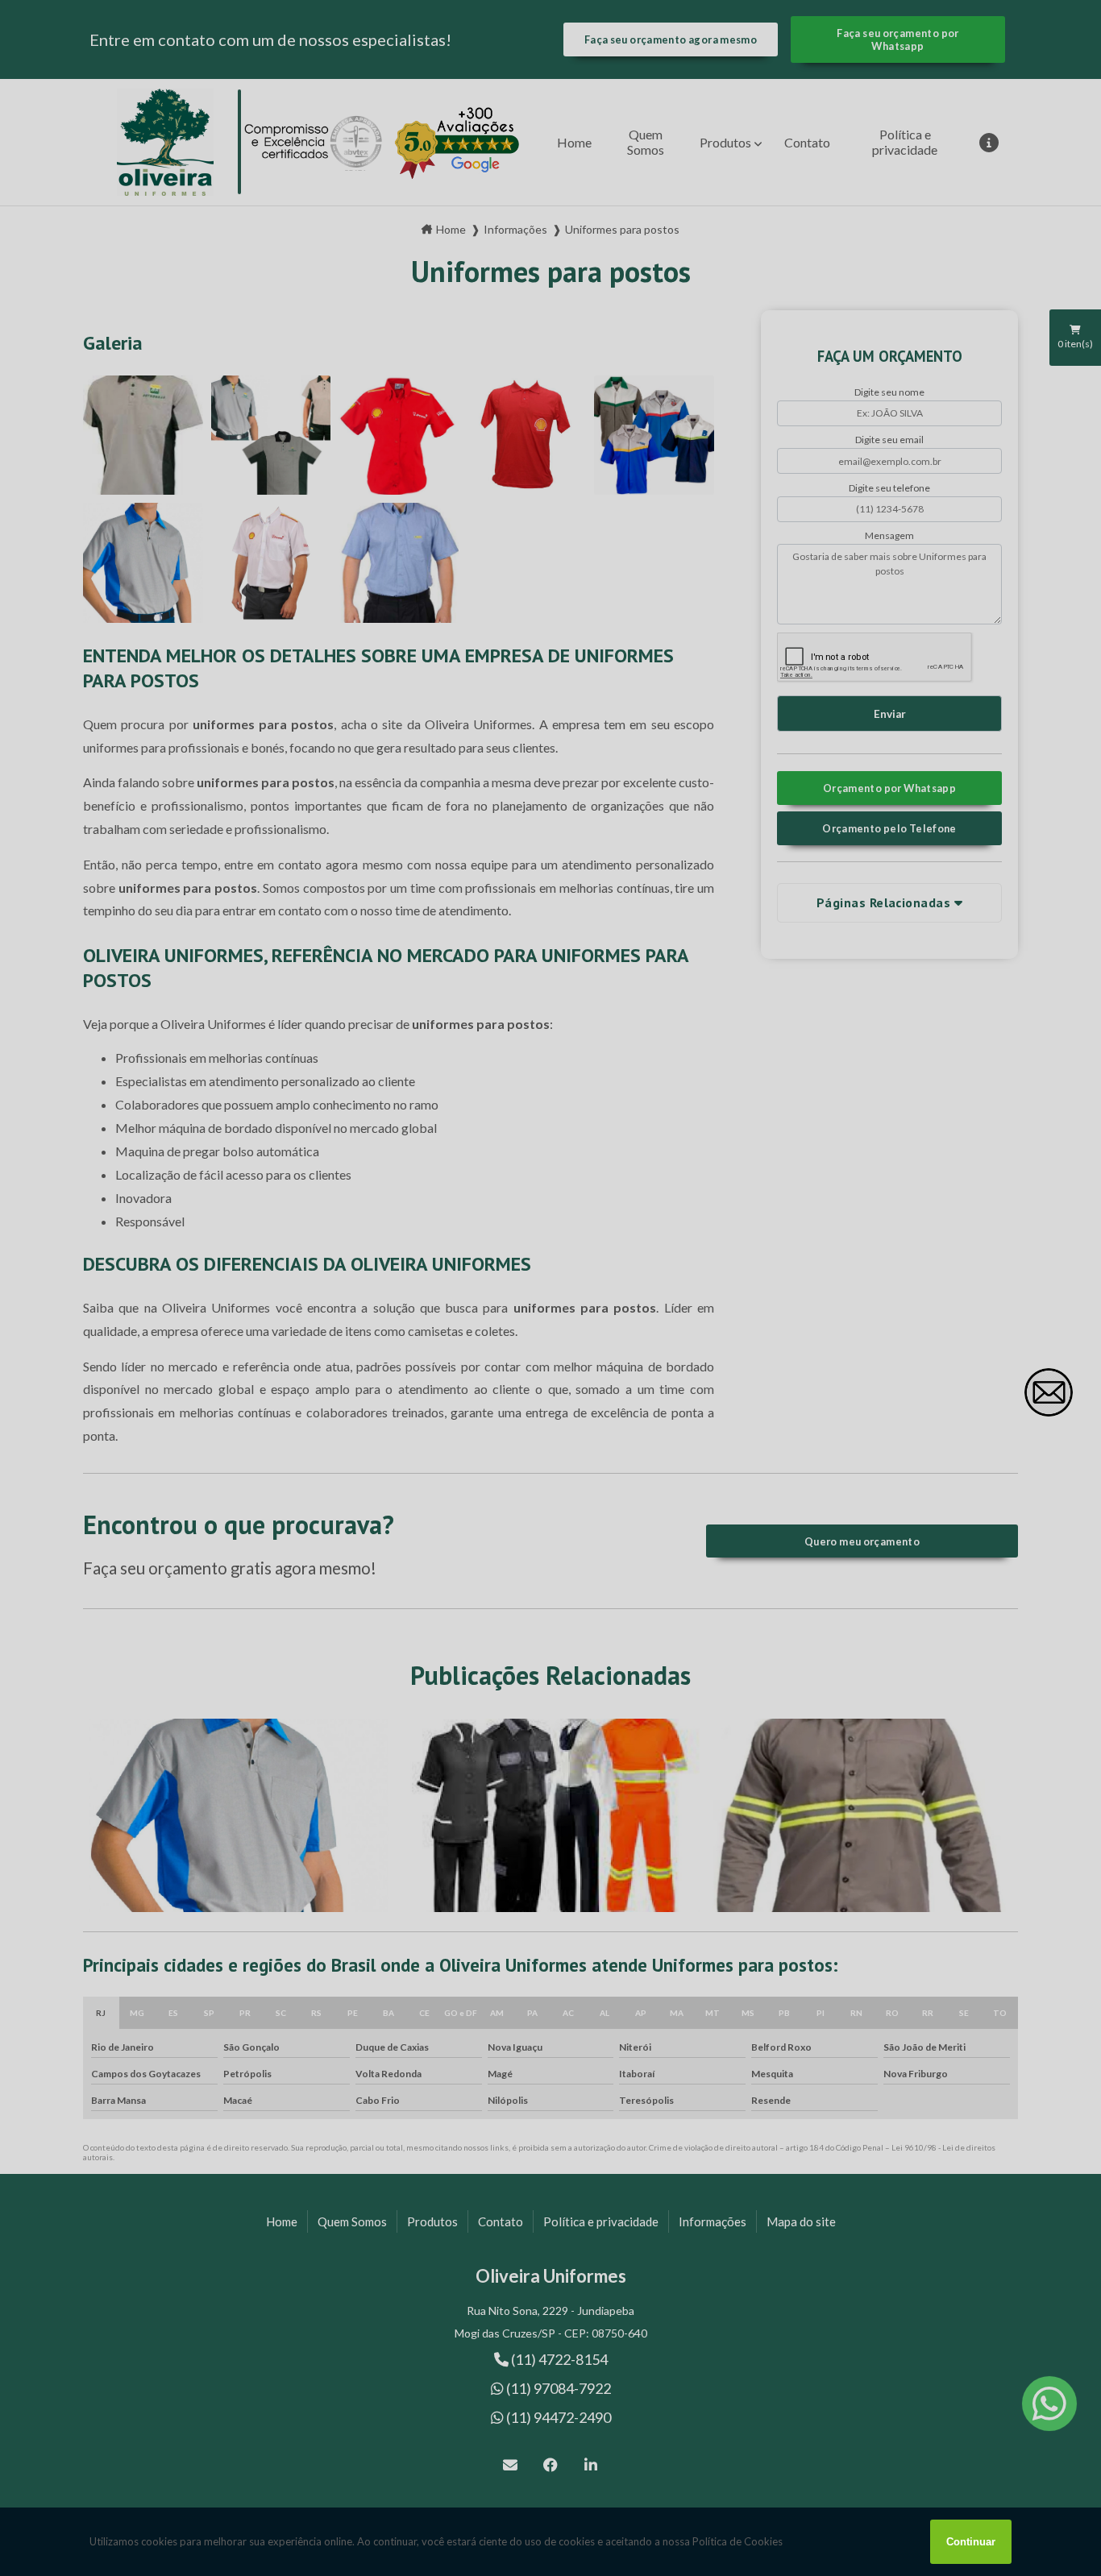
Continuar (971, 2542)
